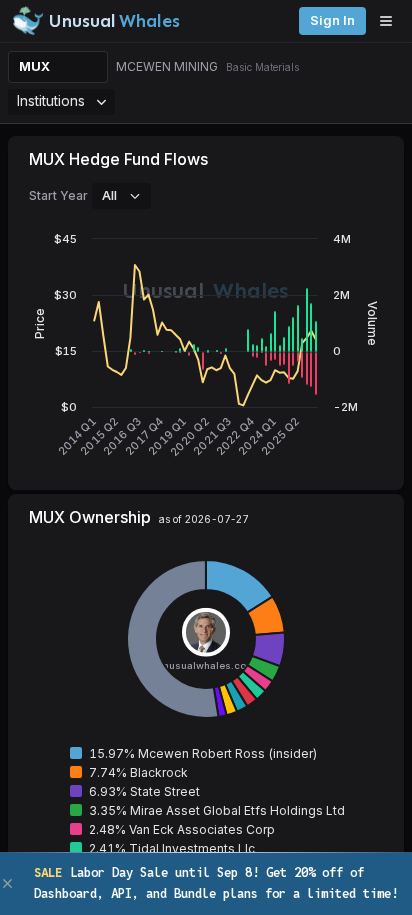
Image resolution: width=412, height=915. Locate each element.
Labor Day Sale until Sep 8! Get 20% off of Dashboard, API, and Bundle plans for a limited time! (216, 882)
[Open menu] (391, 21)
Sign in (332, 20)
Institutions (51, 100)
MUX (34, 66)
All (109, 195)
